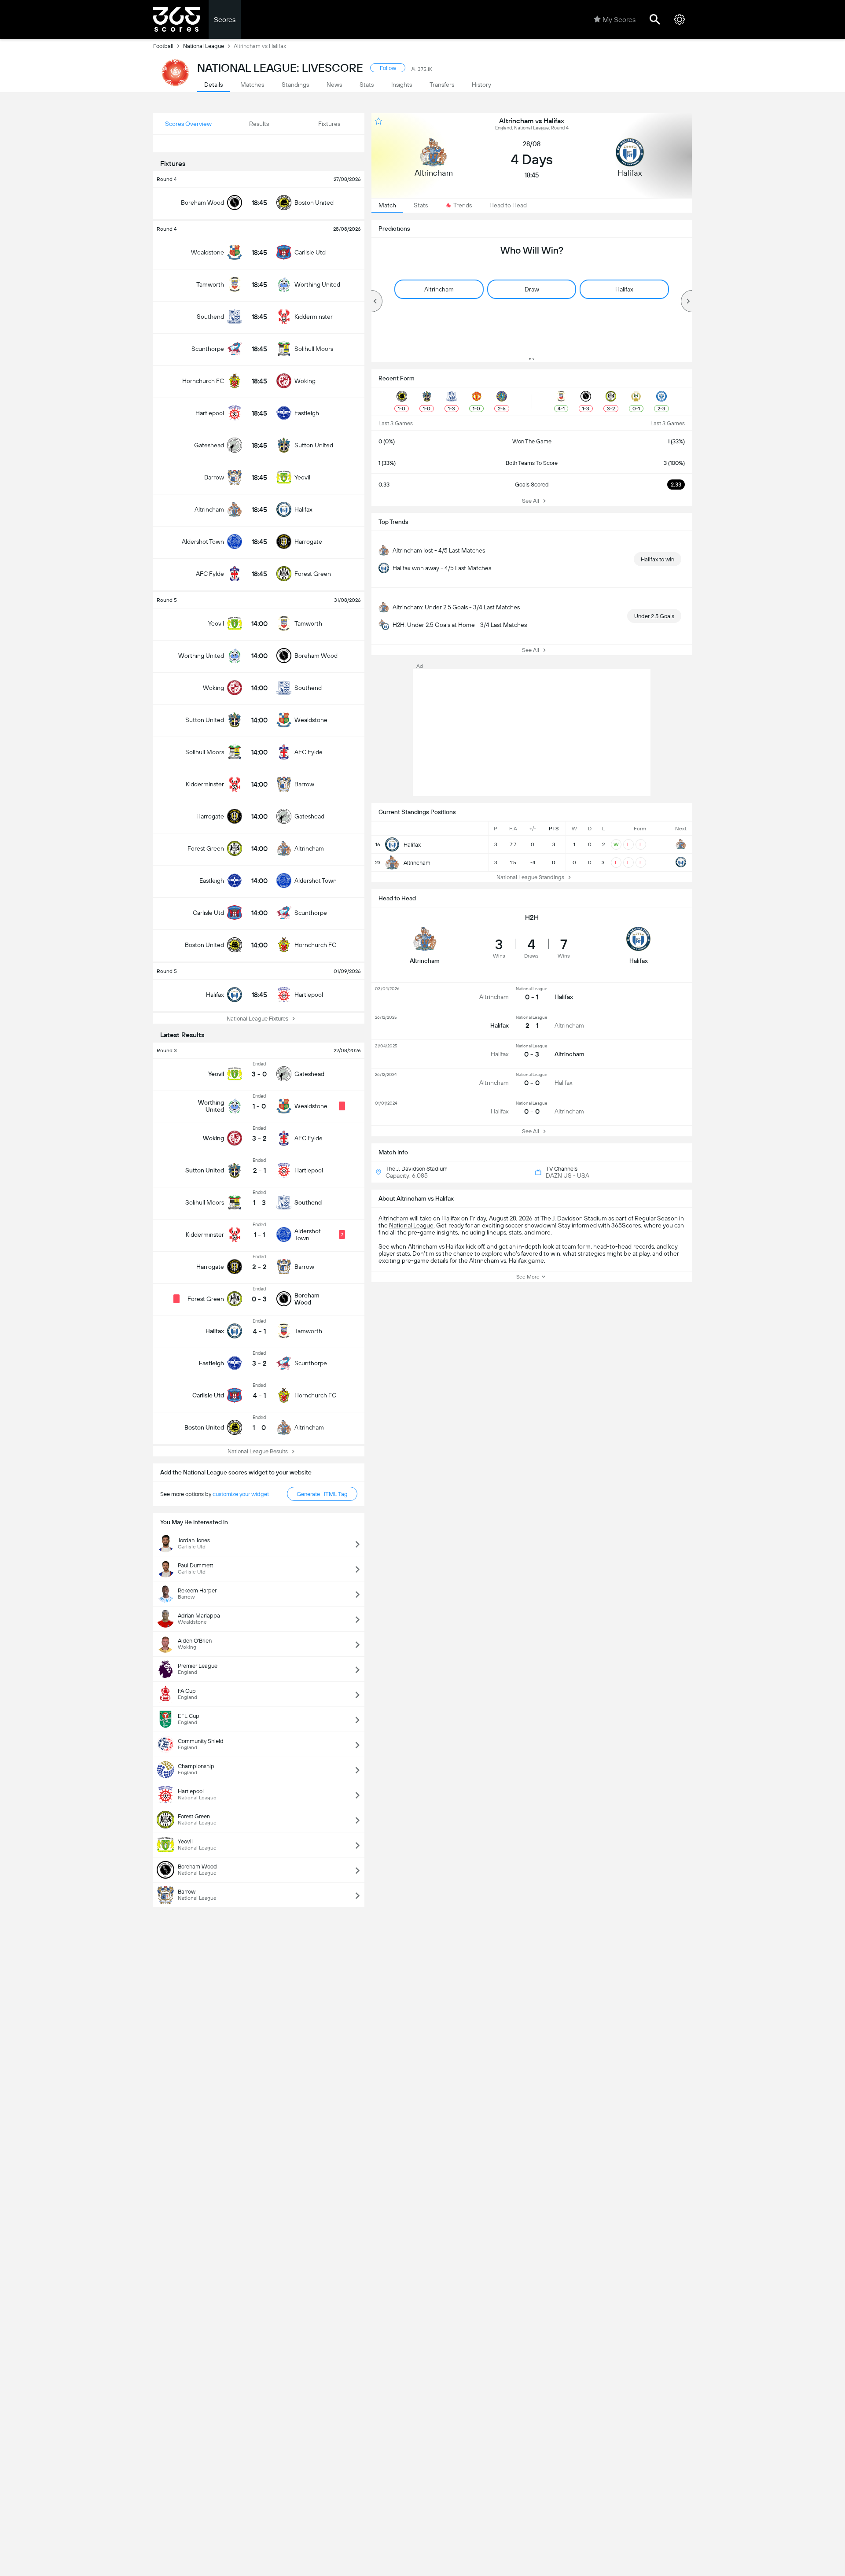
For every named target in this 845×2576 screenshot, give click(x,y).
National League (204, 46)
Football (163, 46)
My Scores (619, 20)
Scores (225, 20)
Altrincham (393, 1218)
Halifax (450, 1218)
